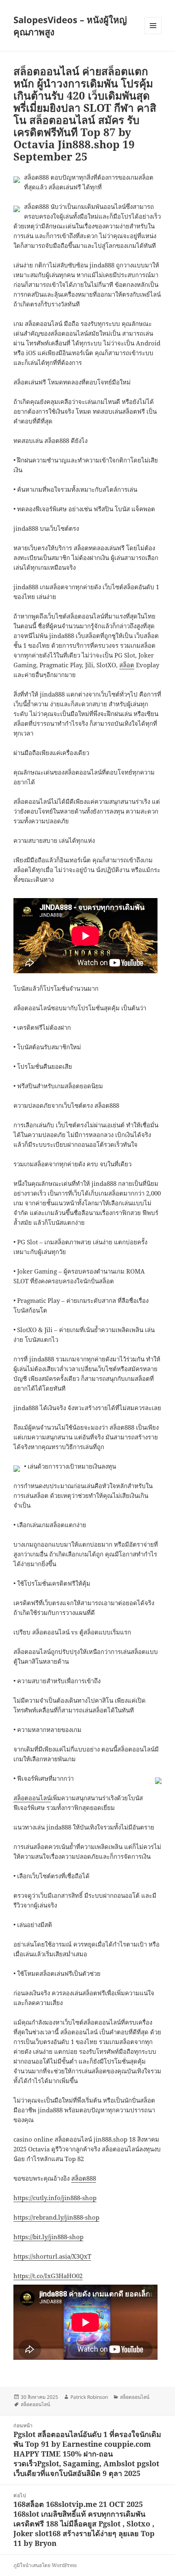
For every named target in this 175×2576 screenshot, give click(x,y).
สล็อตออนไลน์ (32, 1798)
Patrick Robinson (89, 2397)
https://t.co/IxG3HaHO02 (48, 2276)
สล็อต (127, 665)
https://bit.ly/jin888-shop (48, 2237)
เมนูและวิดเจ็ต (153, 26)
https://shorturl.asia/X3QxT (52, 2256)
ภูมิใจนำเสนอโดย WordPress (45, 2565)
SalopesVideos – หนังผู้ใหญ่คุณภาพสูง (70, 26)
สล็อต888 (84, 2178)
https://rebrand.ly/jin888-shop (56, 2217)
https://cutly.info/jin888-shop (55, 2198)
